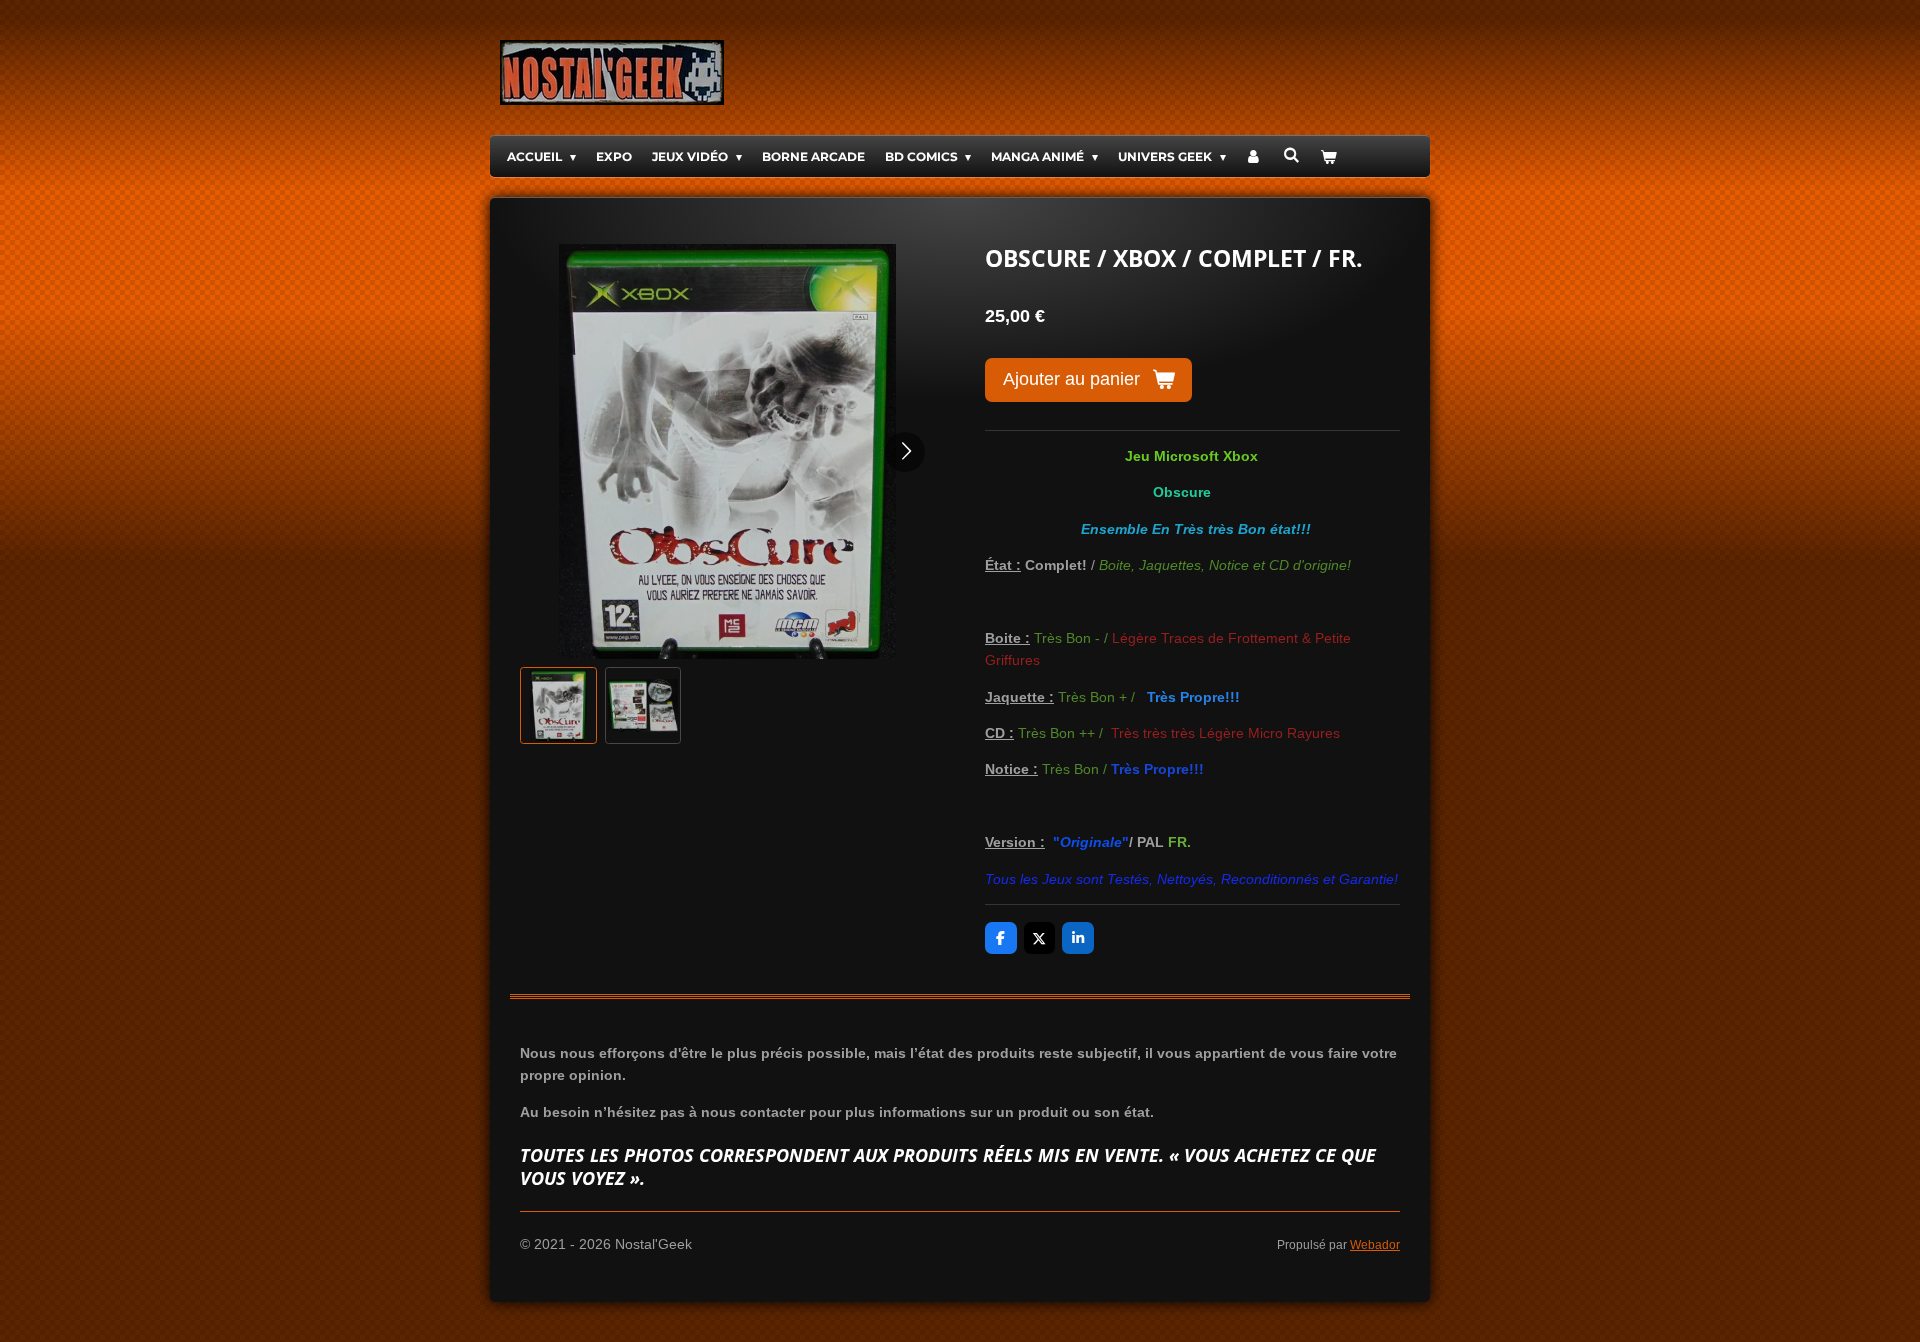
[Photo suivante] (905, 452)
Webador (1375, 1244)
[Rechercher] (1291, 154)
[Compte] (1254, 156)
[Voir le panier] (1328, 156)
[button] (558, 705)
